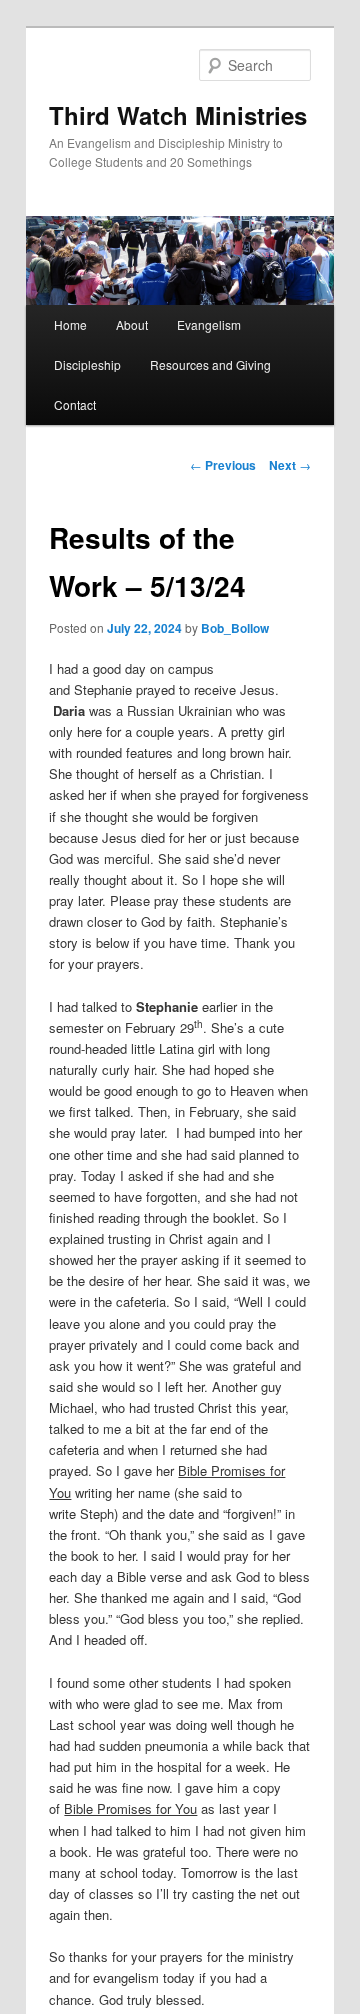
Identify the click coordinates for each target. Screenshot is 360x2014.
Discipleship (87, 364)
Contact (75, 404)
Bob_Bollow (235, 628)
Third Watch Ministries (178, 115)
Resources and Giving (210, 364)
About (132, 324)
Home (70, 324)
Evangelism (209, 324)
